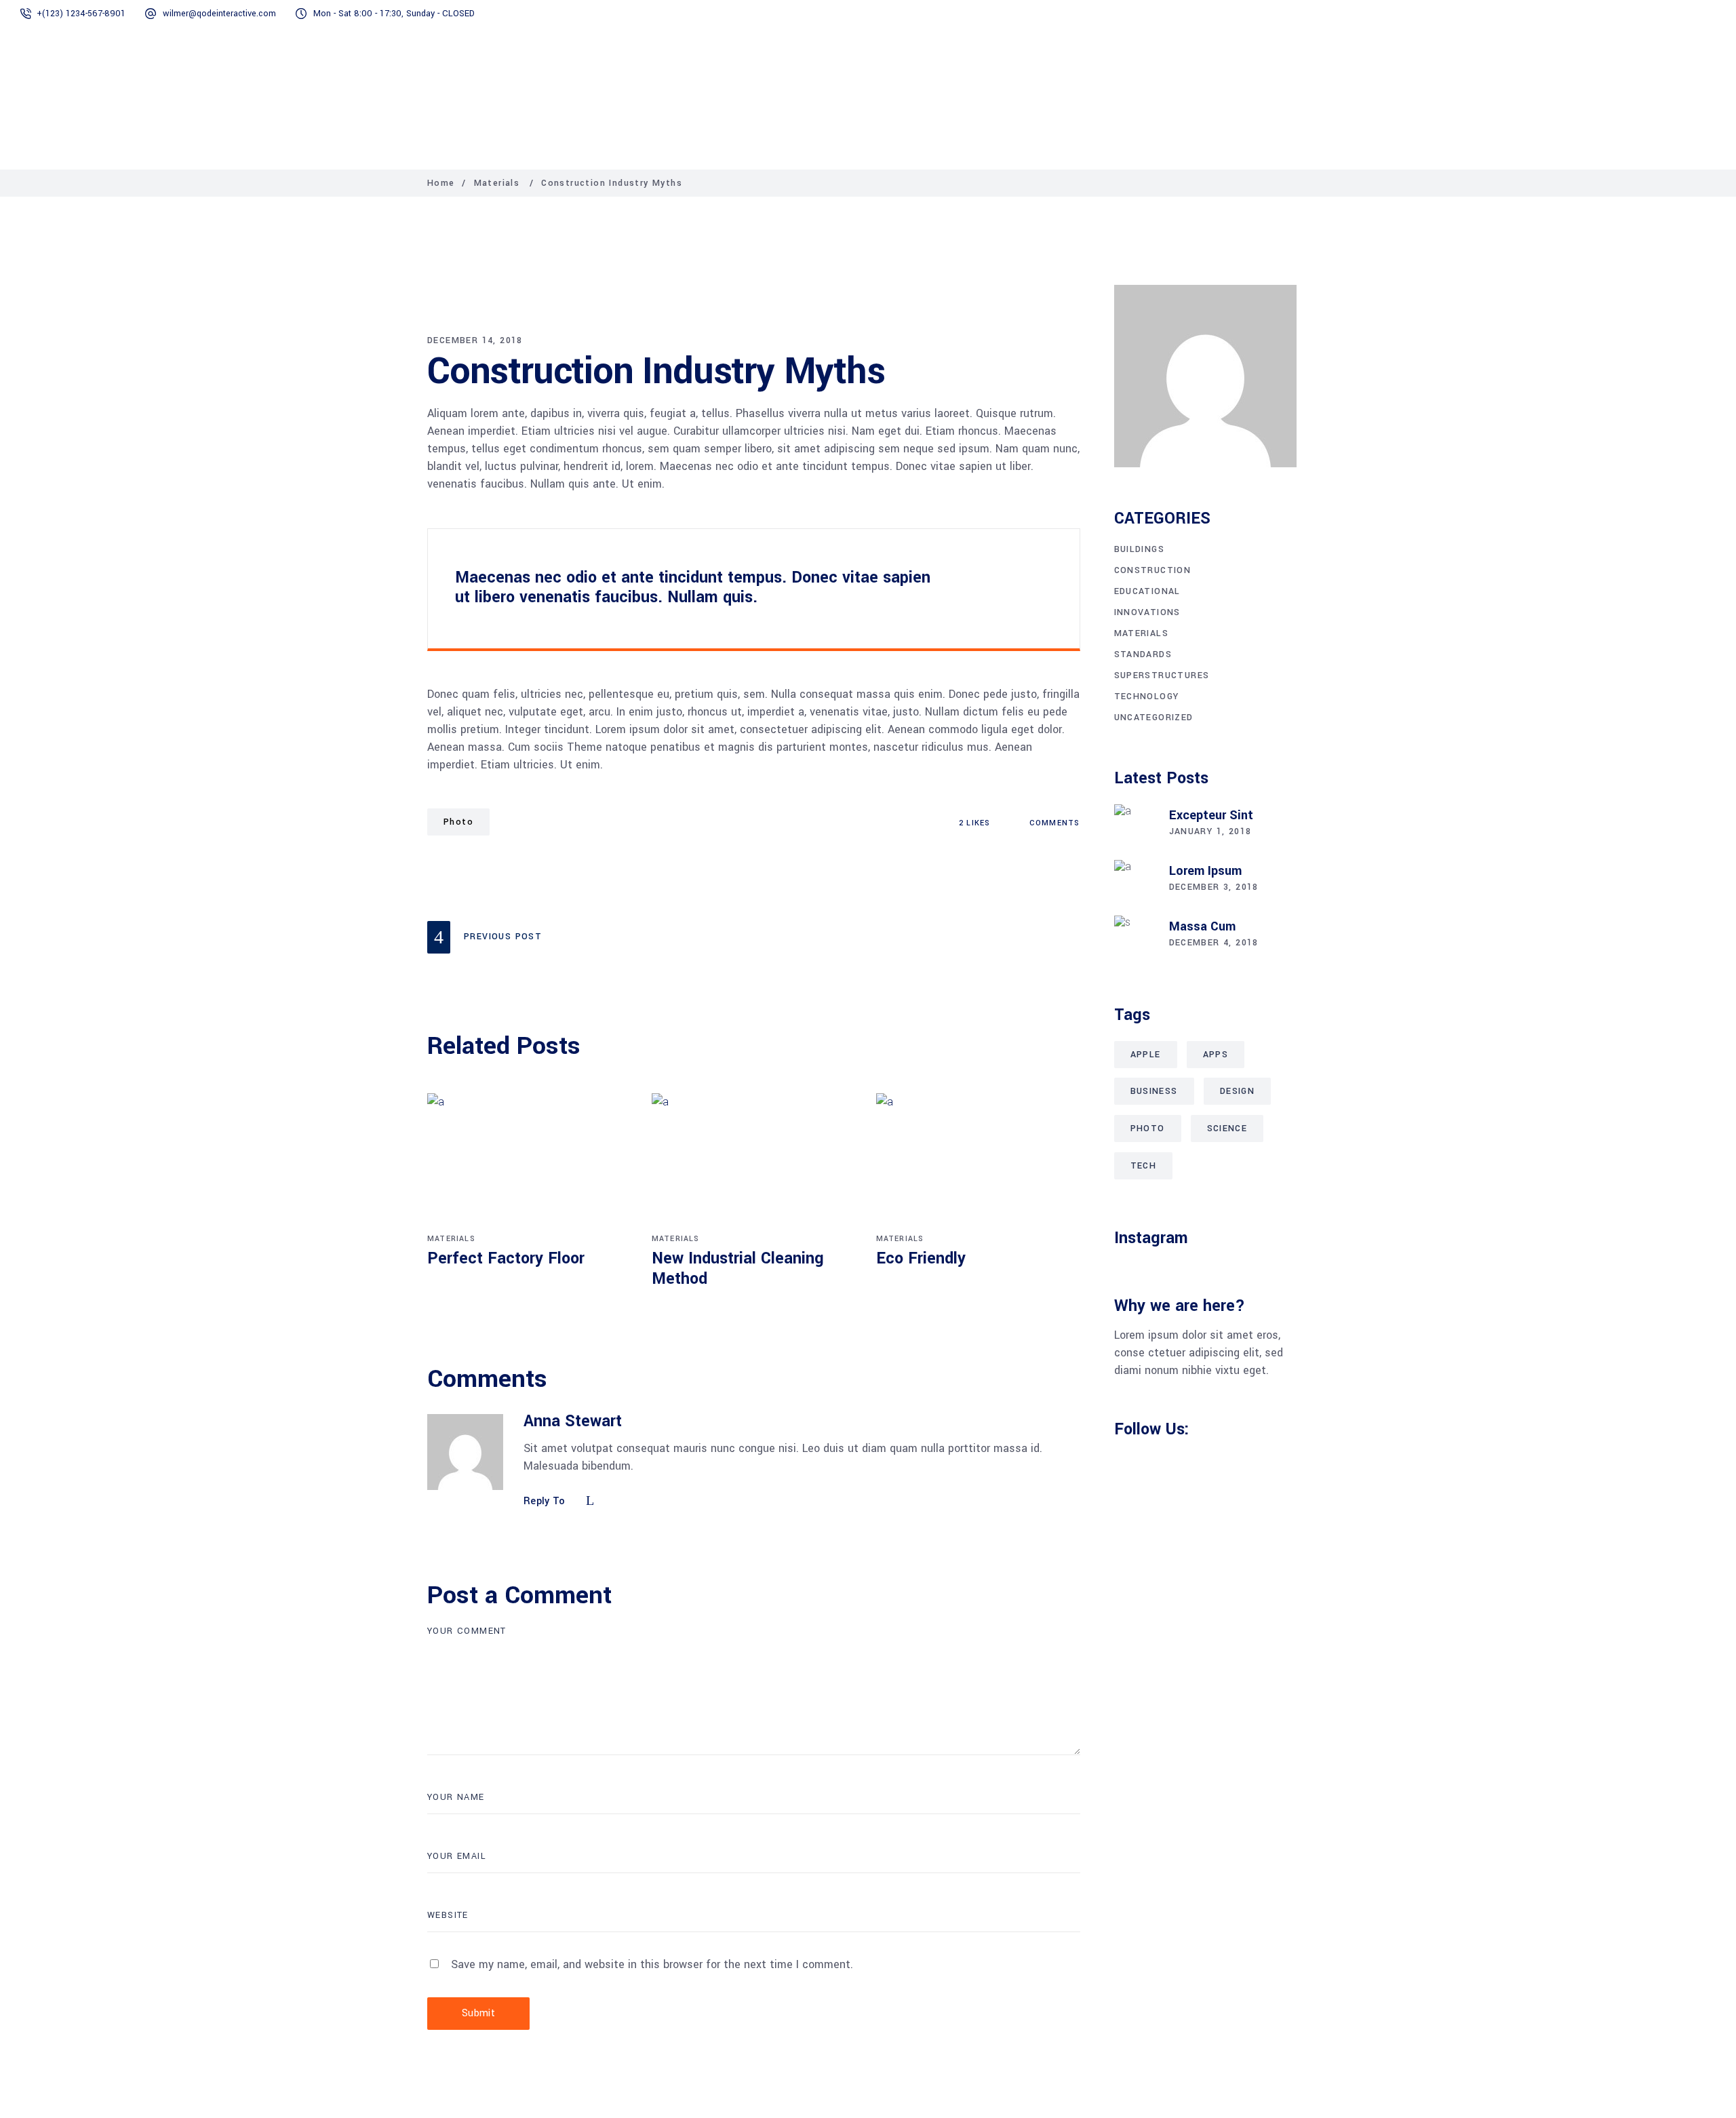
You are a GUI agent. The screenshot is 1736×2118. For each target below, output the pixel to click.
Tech (1144, 1166)
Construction (1153, 570)
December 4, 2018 (1214, 943)
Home (441, 183)
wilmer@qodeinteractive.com (219, 14)
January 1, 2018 (1210, 831)
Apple (1146, 1055)
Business (1154, 1091)
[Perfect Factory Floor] (529, 1161)
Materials (497, 183)
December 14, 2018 (475, 340)
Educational (1147, 591)
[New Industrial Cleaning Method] (754, 1161)
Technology (1147, 697)
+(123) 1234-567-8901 (81, 14)
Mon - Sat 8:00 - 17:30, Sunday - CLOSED (394, 14)
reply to (545, 1501)
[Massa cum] (1135, 936)
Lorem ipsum (1205, 871)
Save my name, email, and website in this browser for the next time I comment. (652, 1964)
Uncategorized (1154, 718)
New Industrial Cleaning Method (738, 1269)
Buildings (1140, 549)
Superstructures (1162, 675)
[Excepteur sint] (1135, 825)
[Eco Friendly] (978, 1161)
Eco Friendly (921, 1258)
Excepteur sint (1211, 815)
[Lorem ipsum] (1135, 880)
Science (1227, 1129)
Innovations (1147, 612)
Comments (1053, 823)
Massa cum (1202, 926)
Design (1237, 1091)
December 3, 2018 (1214, 887)
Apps (1216, 1055)
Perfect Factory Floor (506, 1258)
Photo (458, 822)
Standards (1143, 654)
